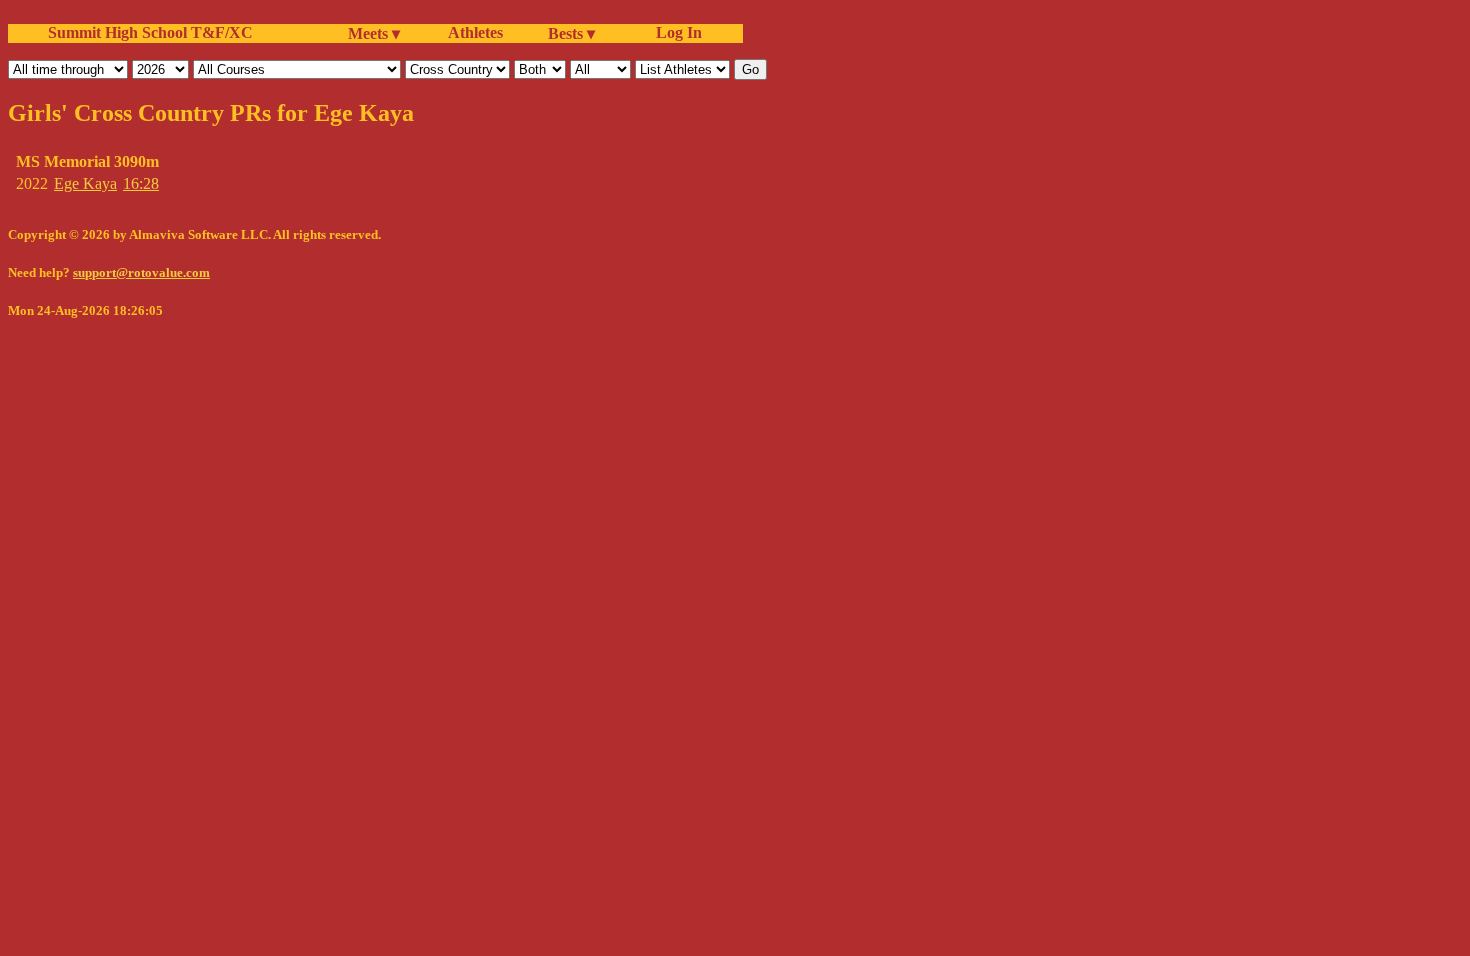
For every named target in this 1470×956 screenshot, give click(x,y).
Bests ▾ (571, 33)
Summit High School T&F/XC (150, 32)
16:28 (141, 183)
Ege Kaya (85, 183)
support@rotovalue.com (141, 272)
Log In (675, 32)
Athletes (475, 32)
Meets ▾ (374, 33)
